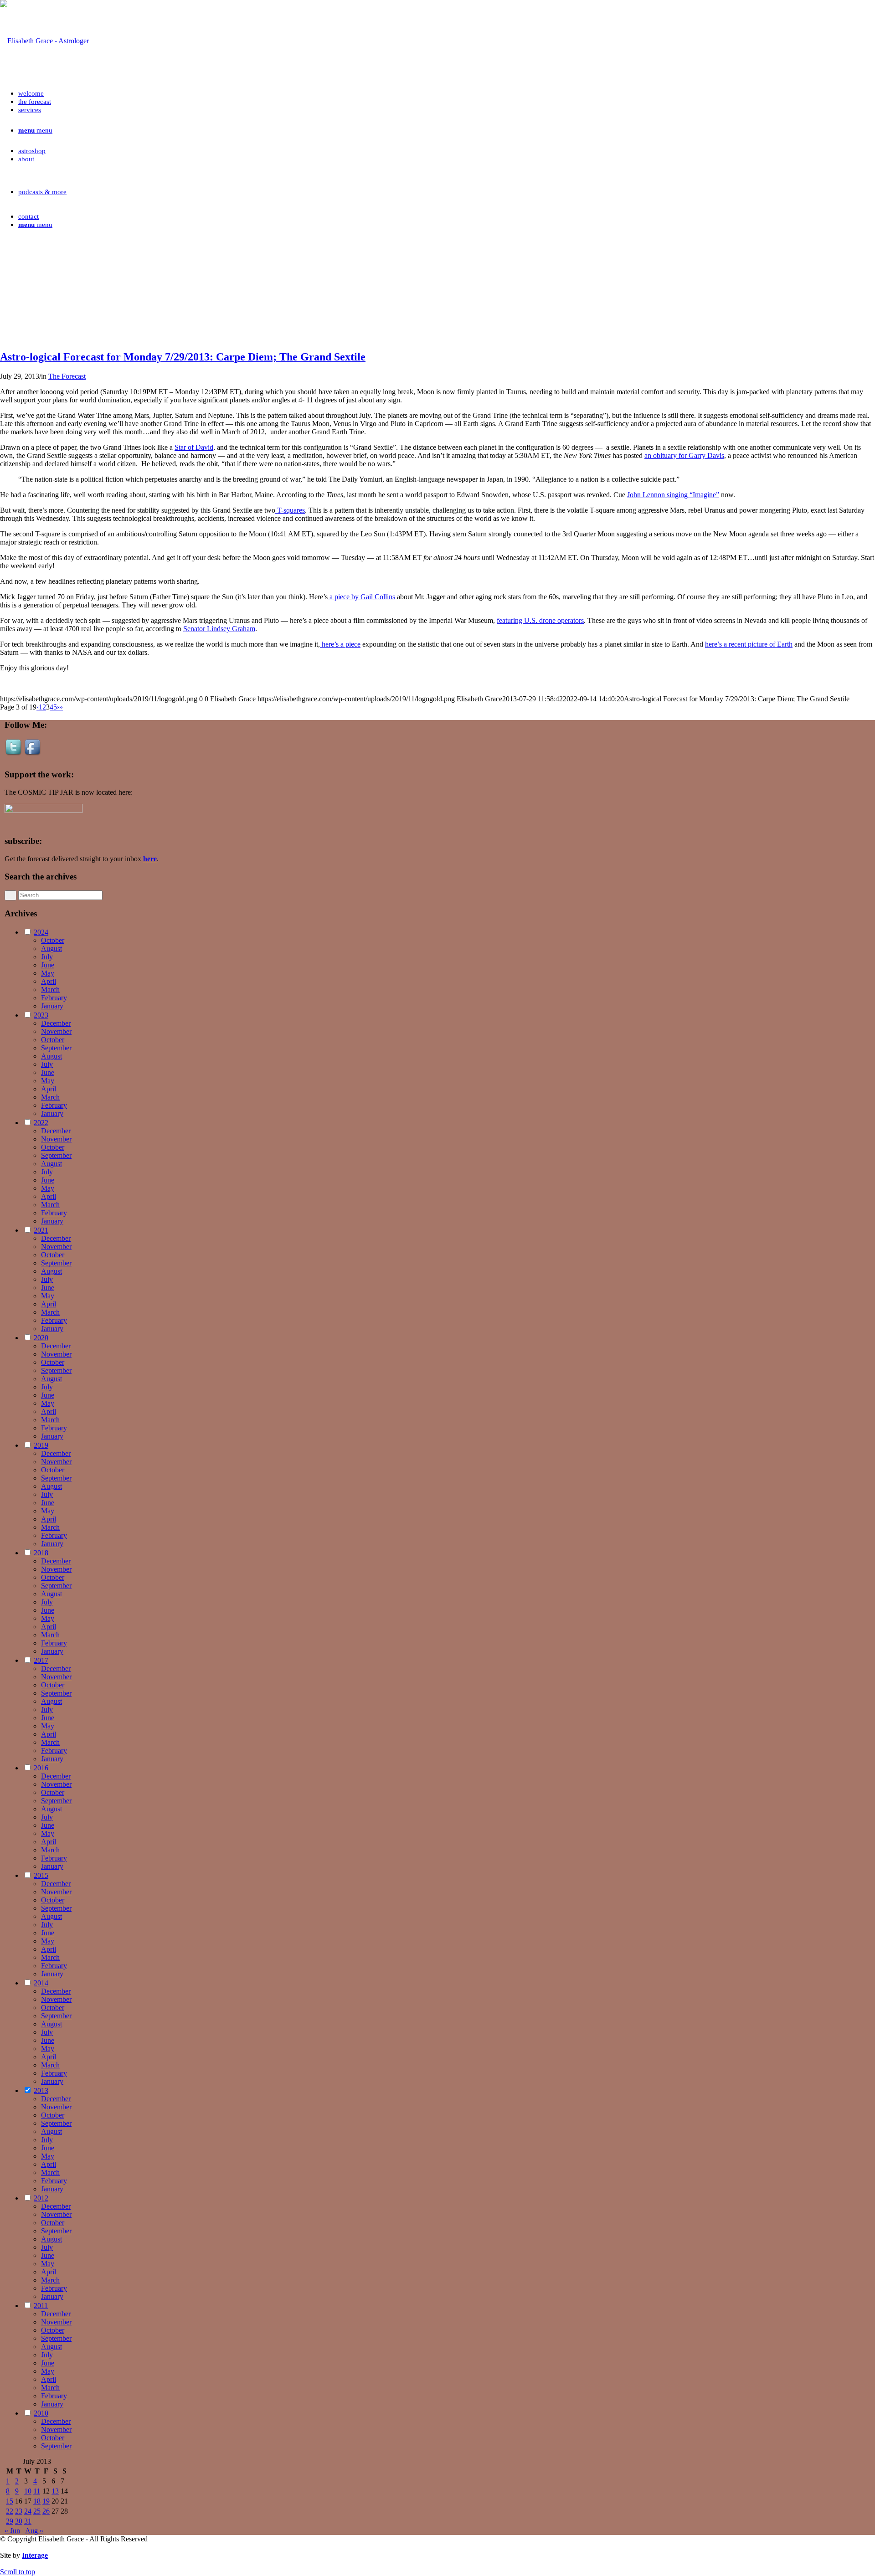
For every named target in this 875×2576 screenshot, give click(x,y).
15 (10, 2501)
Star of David (194, 447)
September (56, 1048)
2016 (41, 1768)
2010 (41, 2413)
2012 (41, 2198)
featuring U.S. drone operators (540, 620)
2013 (41, 2090)
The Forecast (67, 376)
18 (37, 2501)
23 (19, 2511)
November (56, 1031)
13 (55, 2491)
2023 (41, 1015)
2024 (41, 932)
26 (46, 2511)
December (56, 1023)
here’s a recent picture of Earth (749, 644)
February (54, 998)
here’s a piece (340, 644)
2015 (41, 1875)
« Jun (12, 2531)
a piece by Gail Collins (361, 597)
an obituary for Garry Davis (684, 455)
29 (10, 2521)
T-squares (290, 510)
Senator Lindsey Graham (219, 629)
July (47, 957)
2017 (41, 1660)
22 (10, 2511)
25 (37, 2511)
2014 (41, 1983)
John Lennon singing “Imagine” (673, 495)
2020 (41, 1338)
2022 (41, 1123)
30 (19, 2521)
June (48, 965)
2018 (41, 1553)
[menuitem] (447, 93)
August (51, 949)
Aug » (34, 2531)
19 (46, 2501)
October (53, 940)
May (48, 973)
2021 (41, 1230)
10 (28, 2491)
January (52, 1006)
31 (28, 2521)
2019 (41, 1445)
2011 (41, 2306)
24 (28, 2511)
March (50, 990)
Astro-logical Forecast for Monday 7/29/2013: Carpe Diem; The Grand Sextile (183, 357)
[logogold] (44, 41)
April (49, 981)
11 (37, 2491)
